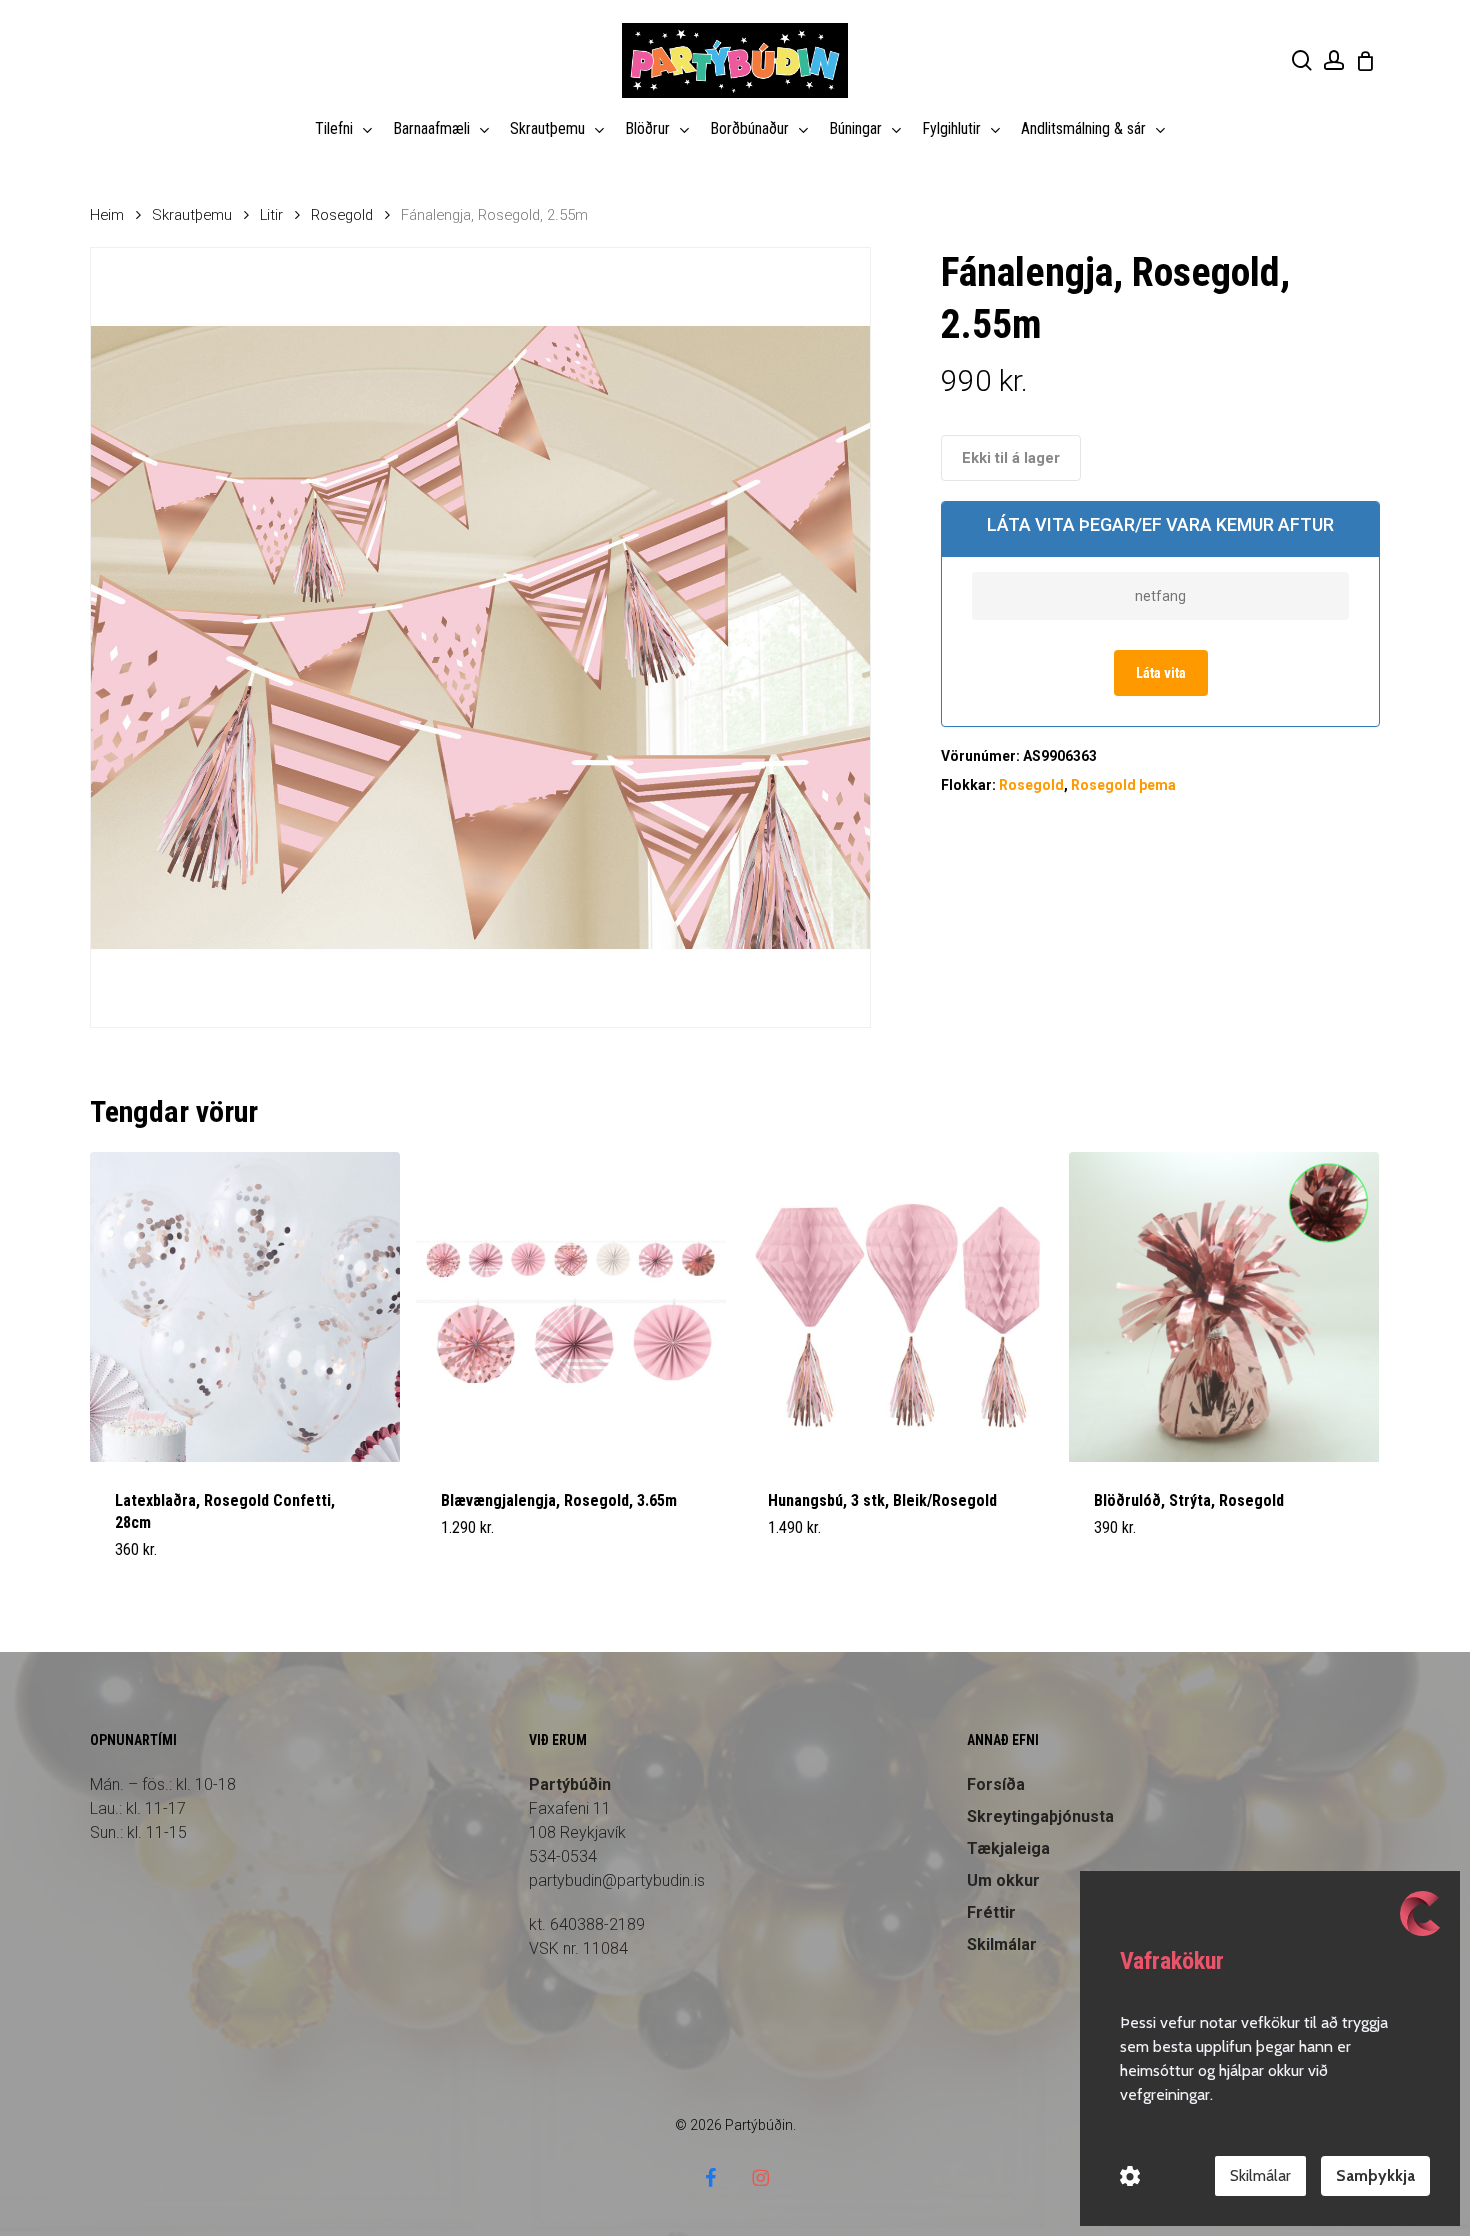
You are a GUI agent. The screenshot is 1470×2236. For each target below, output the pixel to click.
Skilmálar (1260, 2175)
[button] (488, 1562)
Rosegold (342, 215)
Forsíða (996, 1784)
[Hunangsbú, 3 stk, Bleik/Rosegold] (898, 1307)
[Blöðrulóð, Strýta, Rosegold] (1224, 1307)
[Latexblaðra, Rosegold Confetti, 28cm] (245, 1307)
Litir (271, 215)
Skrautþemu (192, 215)
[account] (1334, 60)
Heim (107, 215)
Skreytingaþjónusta (1040, 1816)
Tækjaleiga (1008, 1848)
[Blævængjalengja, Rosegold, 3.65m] (571, 1307)
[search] (1302, 60)
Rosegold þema (1123, 785)
